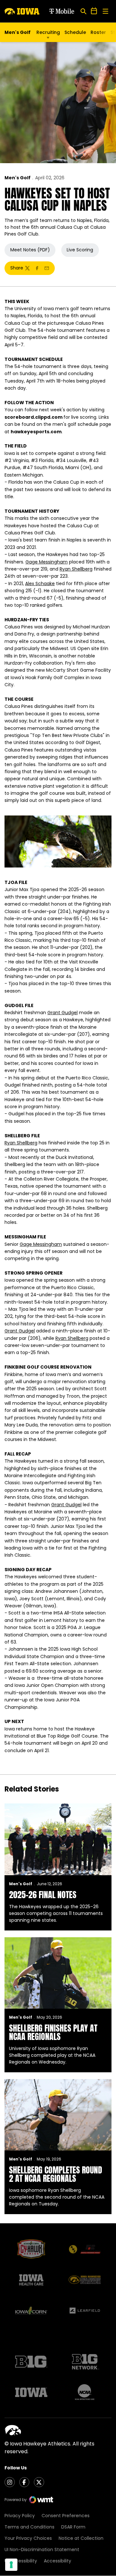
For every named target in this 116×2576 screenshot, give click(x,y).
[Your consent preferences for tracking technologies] (11, 2565)
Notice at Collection (81, 2538)
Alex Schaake (40, 584)
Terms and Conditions (29, 2527)
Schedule (75, 32)
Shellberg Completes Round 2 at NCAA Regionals (56, 2174)
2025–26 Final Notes (43, 1895)
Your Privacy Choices (28, 2538)
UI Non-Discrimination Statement (42, 2550)
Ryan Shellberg (76, 569)
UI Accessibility (21, 2561)
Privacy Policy (20, 2516)
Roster (98, 32)
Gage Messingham (47, 562)
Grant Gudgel (63, 1013)
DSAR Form (73, 2527)
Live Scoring (80, 250)
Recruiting (48, 32)
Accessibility (58, 2561)
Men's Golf (18, 178)
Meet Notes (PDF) (30, 250)
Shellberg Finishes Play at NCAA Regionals (53, 2032)
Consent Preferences (66, 2516)
